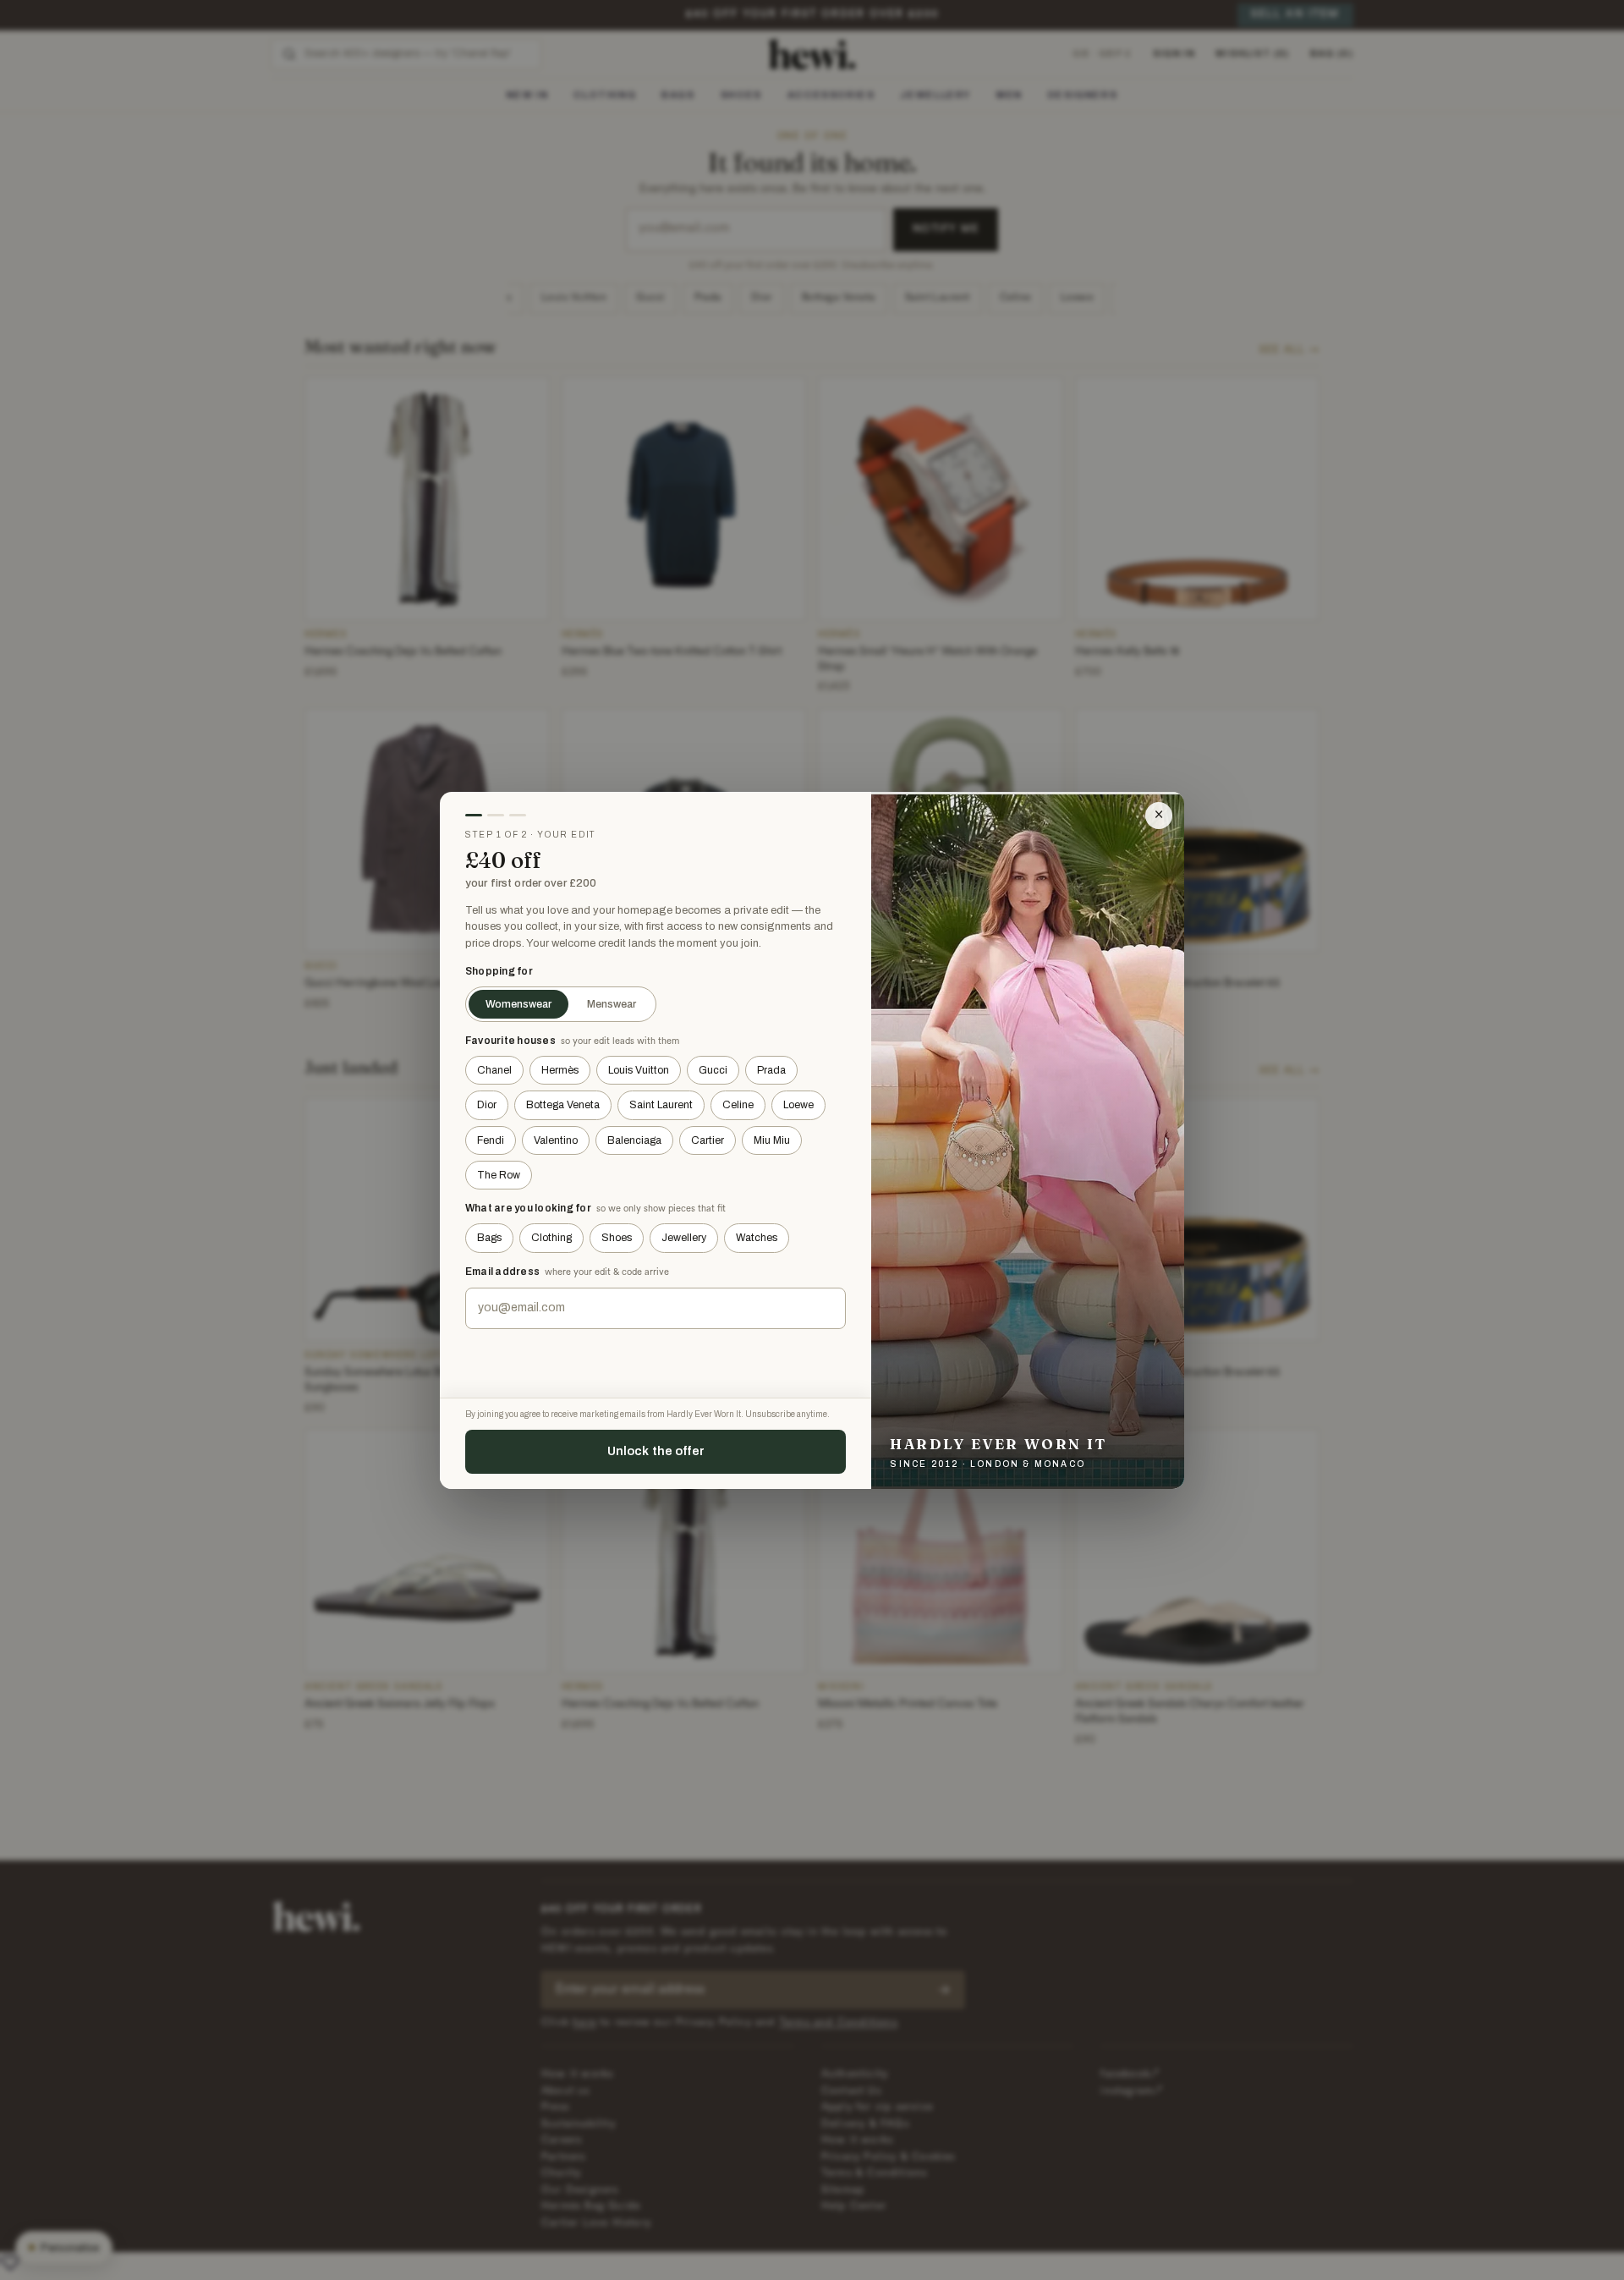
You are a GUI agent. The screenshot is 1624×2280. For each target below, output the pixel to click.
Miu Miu (772, 1140)
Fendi (491, 1140)
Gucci (713, 1070)
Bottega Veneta (563, 1105)
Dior (487, 1105)
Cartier (708, 1140)
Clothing (551, 1238)
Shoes (617, 1238)
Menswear (612, 1004)
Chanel (494, 1070)
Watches (757, 1238)
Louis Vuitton (639, 1070)
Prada (771, 1070)
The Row (499, 1175)
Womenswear (518, 1004)
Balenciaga (634, 1140)
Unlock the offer (656, 1451)
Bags (489, 1238)
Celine (738, 1105)
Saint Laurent (661, 1105)
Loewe (798, 1105)
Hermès (560, 1070)
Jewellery (684, 1238)
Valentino (556, 1140)
